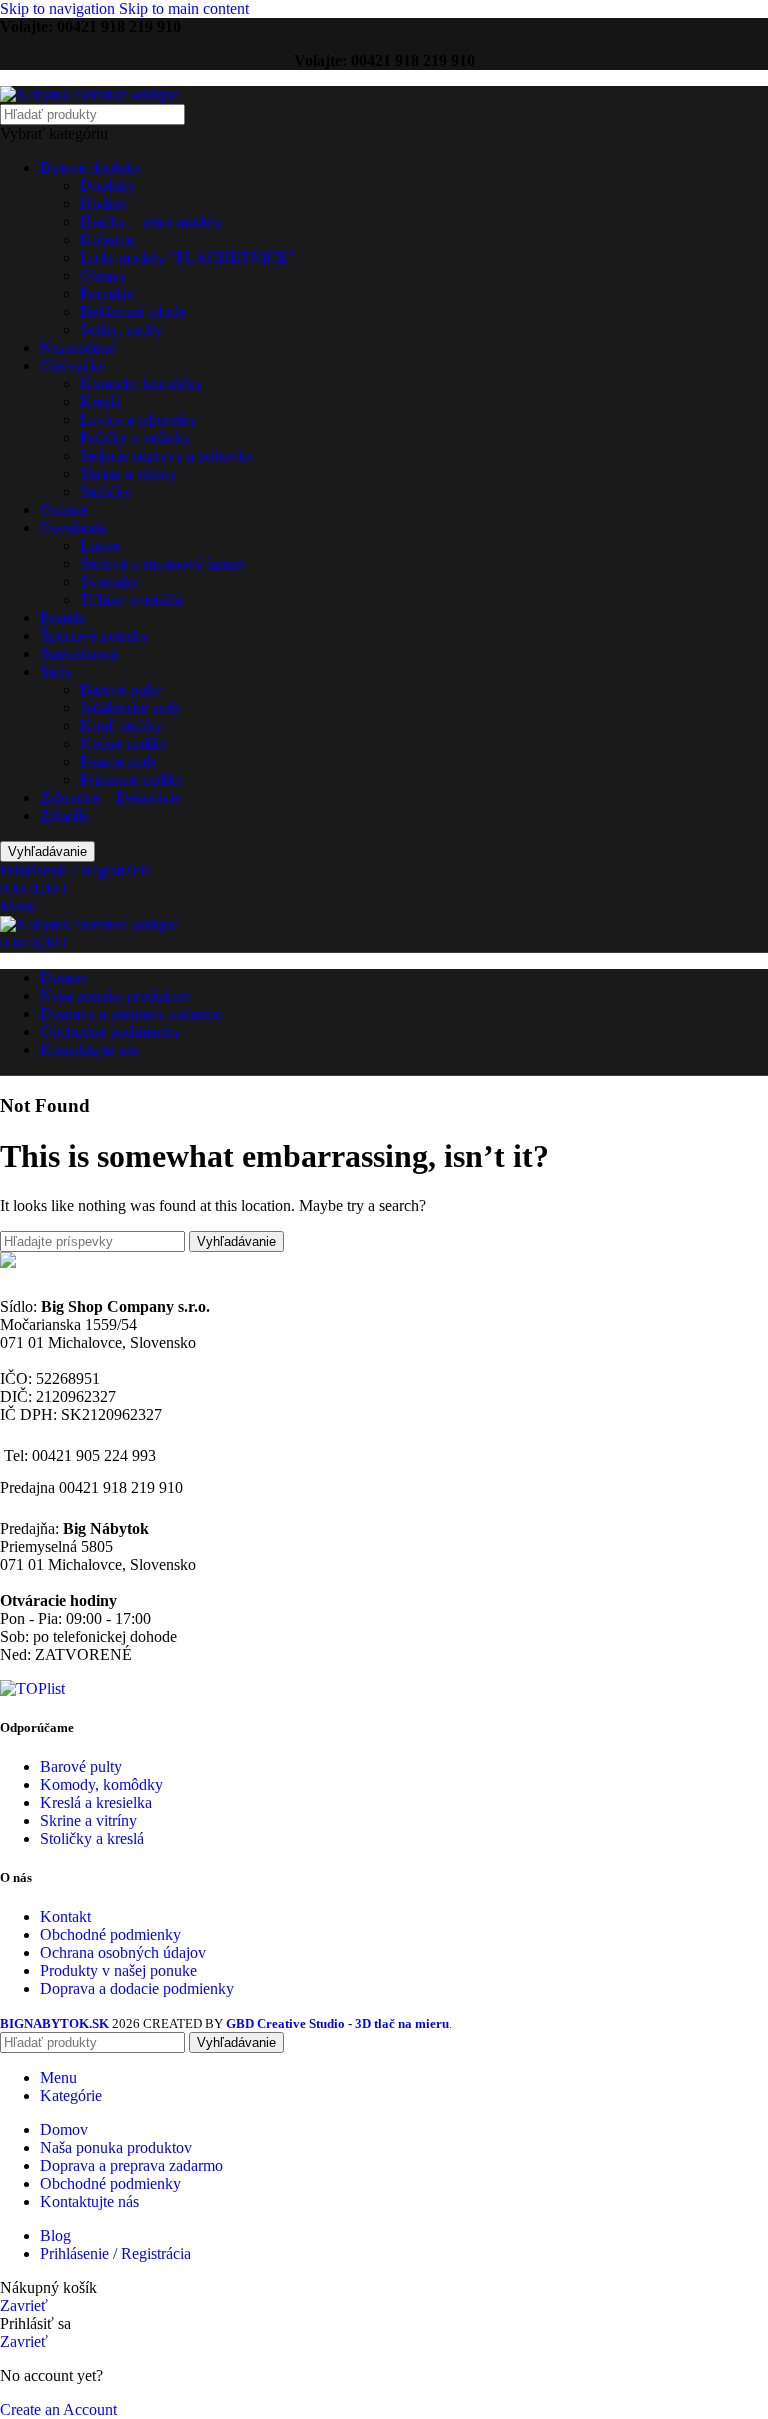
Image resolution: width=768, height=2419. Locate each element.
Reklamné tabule (133, 311)
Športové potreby (94, 635)
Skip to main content (184, 8)
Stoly (56, 671)
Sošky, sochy (121, 329)
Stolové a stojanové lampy (163, 563)
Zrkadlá (64, 815)
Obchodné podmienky (110, 1934)
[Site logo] (89, 94)
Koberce (107, 239)
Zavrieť (24, 2305)
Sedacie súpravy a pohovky (167, 455)
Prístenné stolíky (132, 779)
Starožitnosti (79, 653)
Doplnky (108, 185)
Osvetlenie (73, 527)
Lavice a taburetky (138, 419)
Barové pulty (121, 689)
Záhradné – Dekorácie (110, 797)
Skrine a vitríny (128, 473)
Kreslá (100, 401)
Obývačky (73, 365)
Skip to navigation (59, 8)
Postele (62, 617)
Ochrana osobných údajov (123, 1952)
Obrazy (103, 275)
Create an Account (58, 2409)
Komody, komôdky (141, 383)
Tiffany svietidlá (131, 599)
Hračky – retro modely (151, 221)
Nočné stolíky (124, 743)
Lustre (100, 545)
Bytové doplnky (91, 167)
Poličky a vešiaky (135, 437)
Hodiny (104, 203)
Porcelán (107, 293)
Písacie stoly (119, 761)
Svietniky (110, 581)
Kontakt (65, 1916)
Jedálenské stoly (131, 707)
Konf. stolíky (121, 725)
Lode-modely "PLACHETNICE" (187, 257)
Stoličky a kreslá (92, 1838)
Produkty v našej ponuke (118, 1970)
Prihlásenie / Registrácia (115, 2253)
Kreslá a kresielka (96, 1802)
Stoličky (106, 491)
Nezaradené (77, 347)
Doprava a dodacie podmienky (137, 1988)
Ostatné (64, 509)
